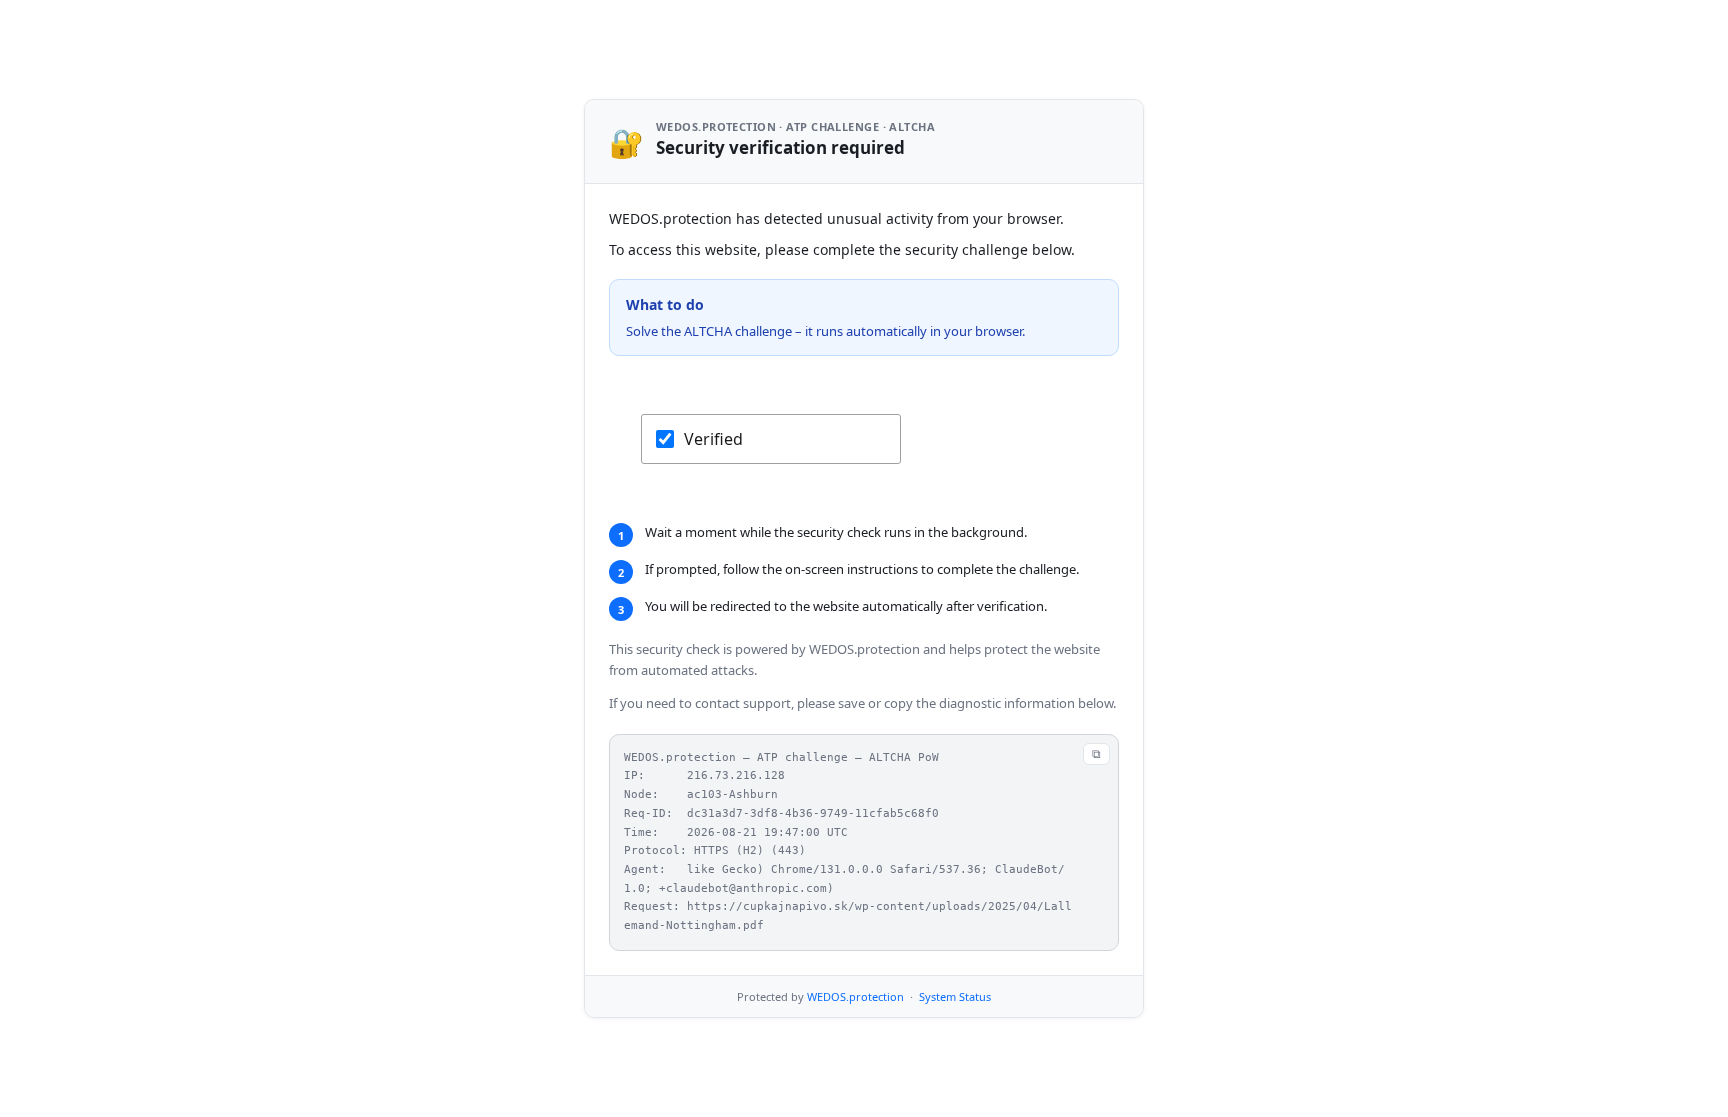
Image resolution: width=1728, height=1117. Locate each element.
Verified (713, 439)
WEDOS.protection (855, 996)
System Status (955, 996)
